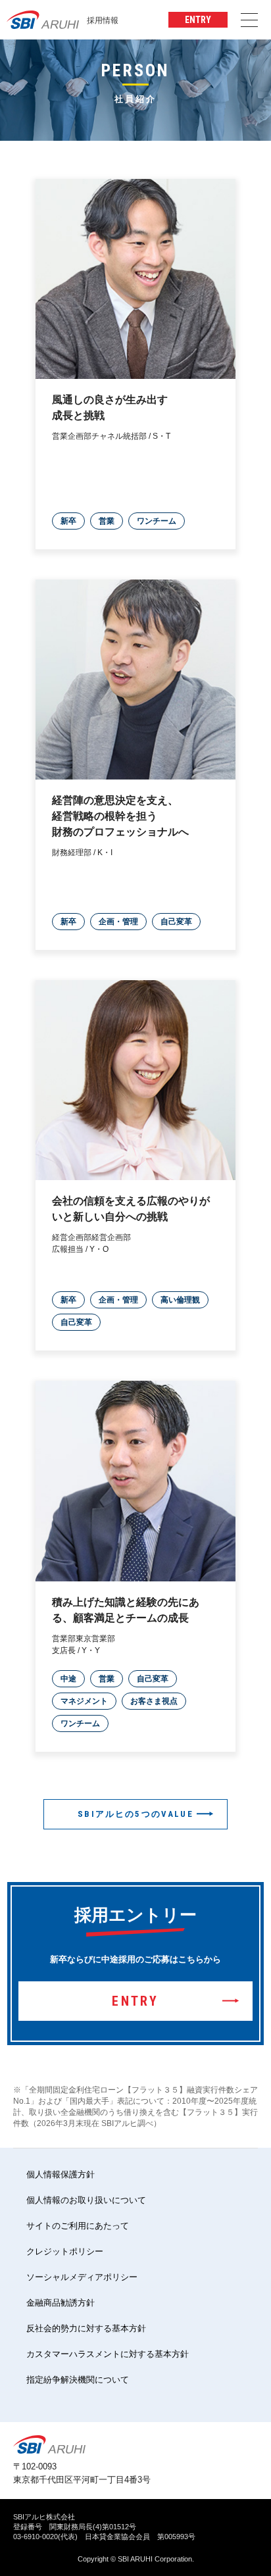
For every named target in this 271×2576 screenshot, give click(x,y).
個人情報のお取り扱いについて (86, 2200)
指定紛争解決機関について (78, 2380)
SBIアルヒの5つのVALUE (135, 1814)
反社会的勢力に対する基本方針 (86, 2328)
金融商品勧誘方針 (61, 2303)
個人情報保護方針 (61, 2174)
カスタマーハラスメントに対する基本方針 (108, 2354)
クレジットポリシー (65, 2251)
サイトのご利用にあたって (78, 2226)
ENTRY (198, 20)
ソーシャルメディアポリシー (82, 2277)
